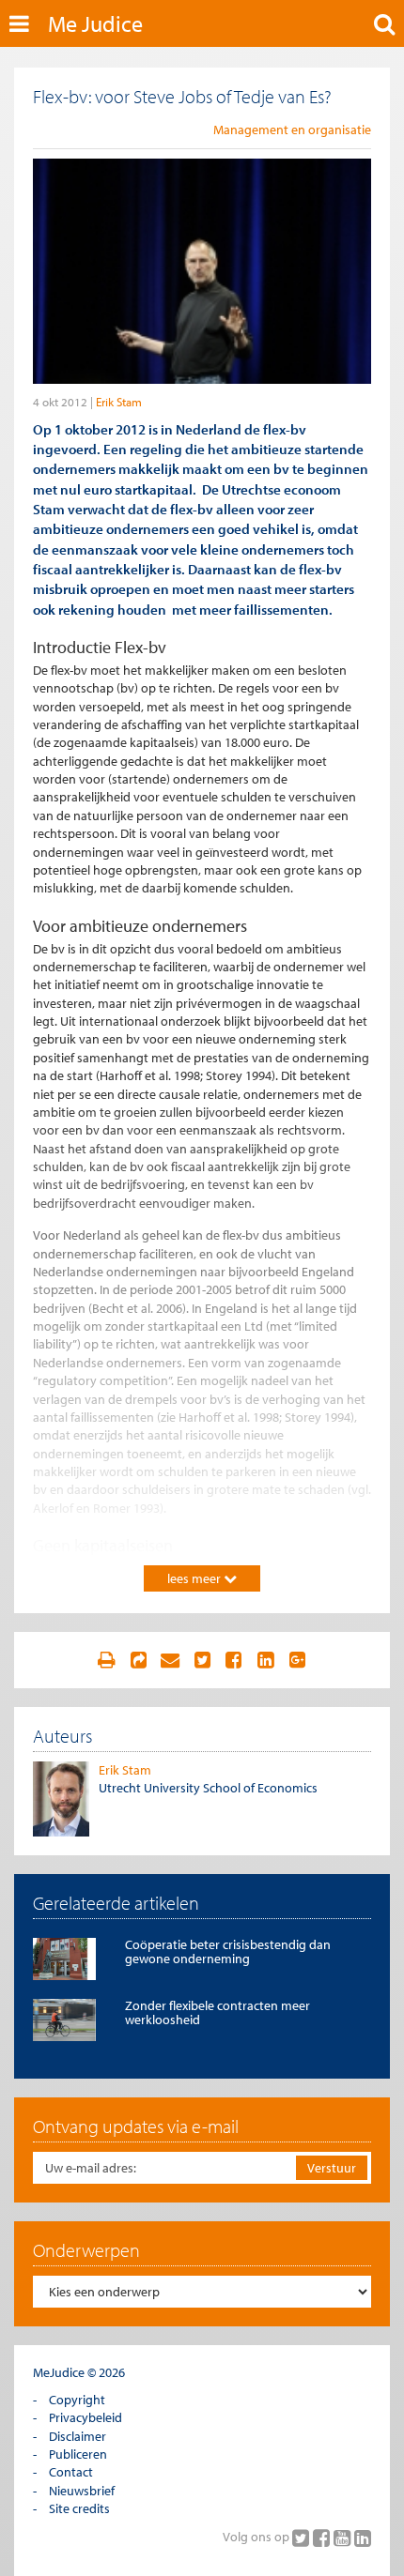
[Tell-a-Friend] (170, 1660)
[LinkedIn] (363, 2538)
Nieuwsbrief (82, 2491)
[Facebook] (323, 2538)
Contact (71, 2472)
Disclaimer (78, 2436)
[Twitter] (303, 2538)
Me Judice (95, 23)
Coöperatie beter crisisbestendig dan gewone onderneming (228, 1951)
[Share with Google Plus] (298, 1660)
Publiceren (78, 2454)
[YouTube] (344, 2538)
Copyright (77, 2400)
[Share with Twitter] (202, 1660)
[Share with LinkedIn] (266, 1660)
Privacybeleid (85, 2417)
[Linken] (138, 1660)
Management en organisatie (292, 130)
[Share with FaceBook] (234, 1660)
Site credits (79, 2508)
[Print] (106, 1660)
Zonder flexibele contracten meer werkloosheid (218, 2012)
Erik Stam (119, 402)
